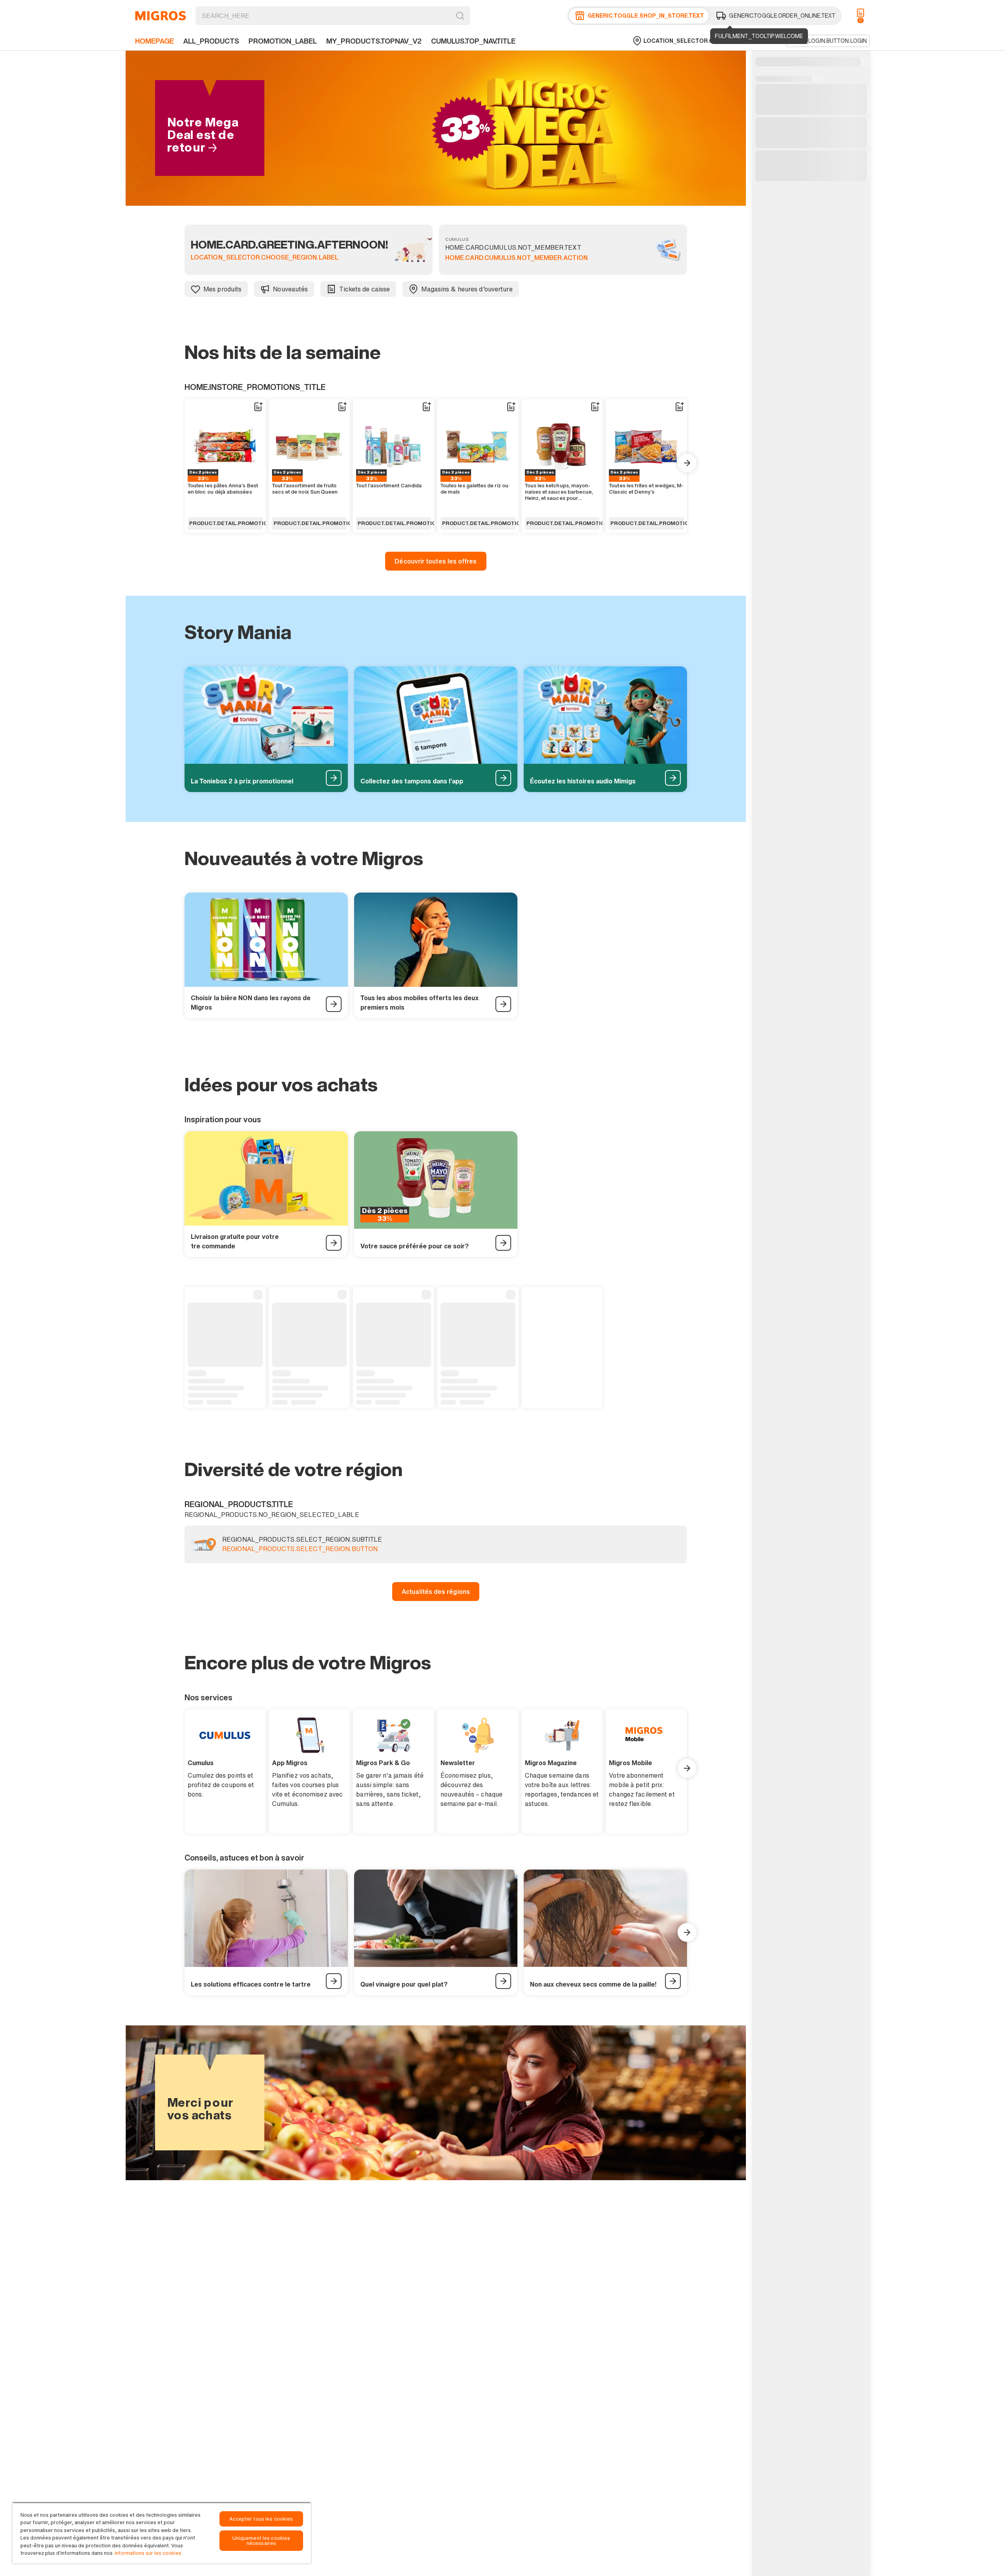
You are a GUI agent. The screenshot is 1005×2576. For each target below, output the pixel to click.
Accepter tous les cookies (261, 2519)
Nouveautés (290, 289)
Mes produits (222, 289)
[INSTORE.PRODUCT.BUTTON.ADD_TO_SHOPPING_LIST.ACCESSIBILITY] (258, 407)
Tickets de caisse (365, 289)
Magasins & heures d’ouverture (467, 289)
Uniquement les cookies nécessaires (261, 2541)
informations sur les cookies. (149, 2553)
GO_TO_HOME (161, 16)
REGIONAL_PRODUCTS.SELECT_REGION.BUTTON (300, 1549)
